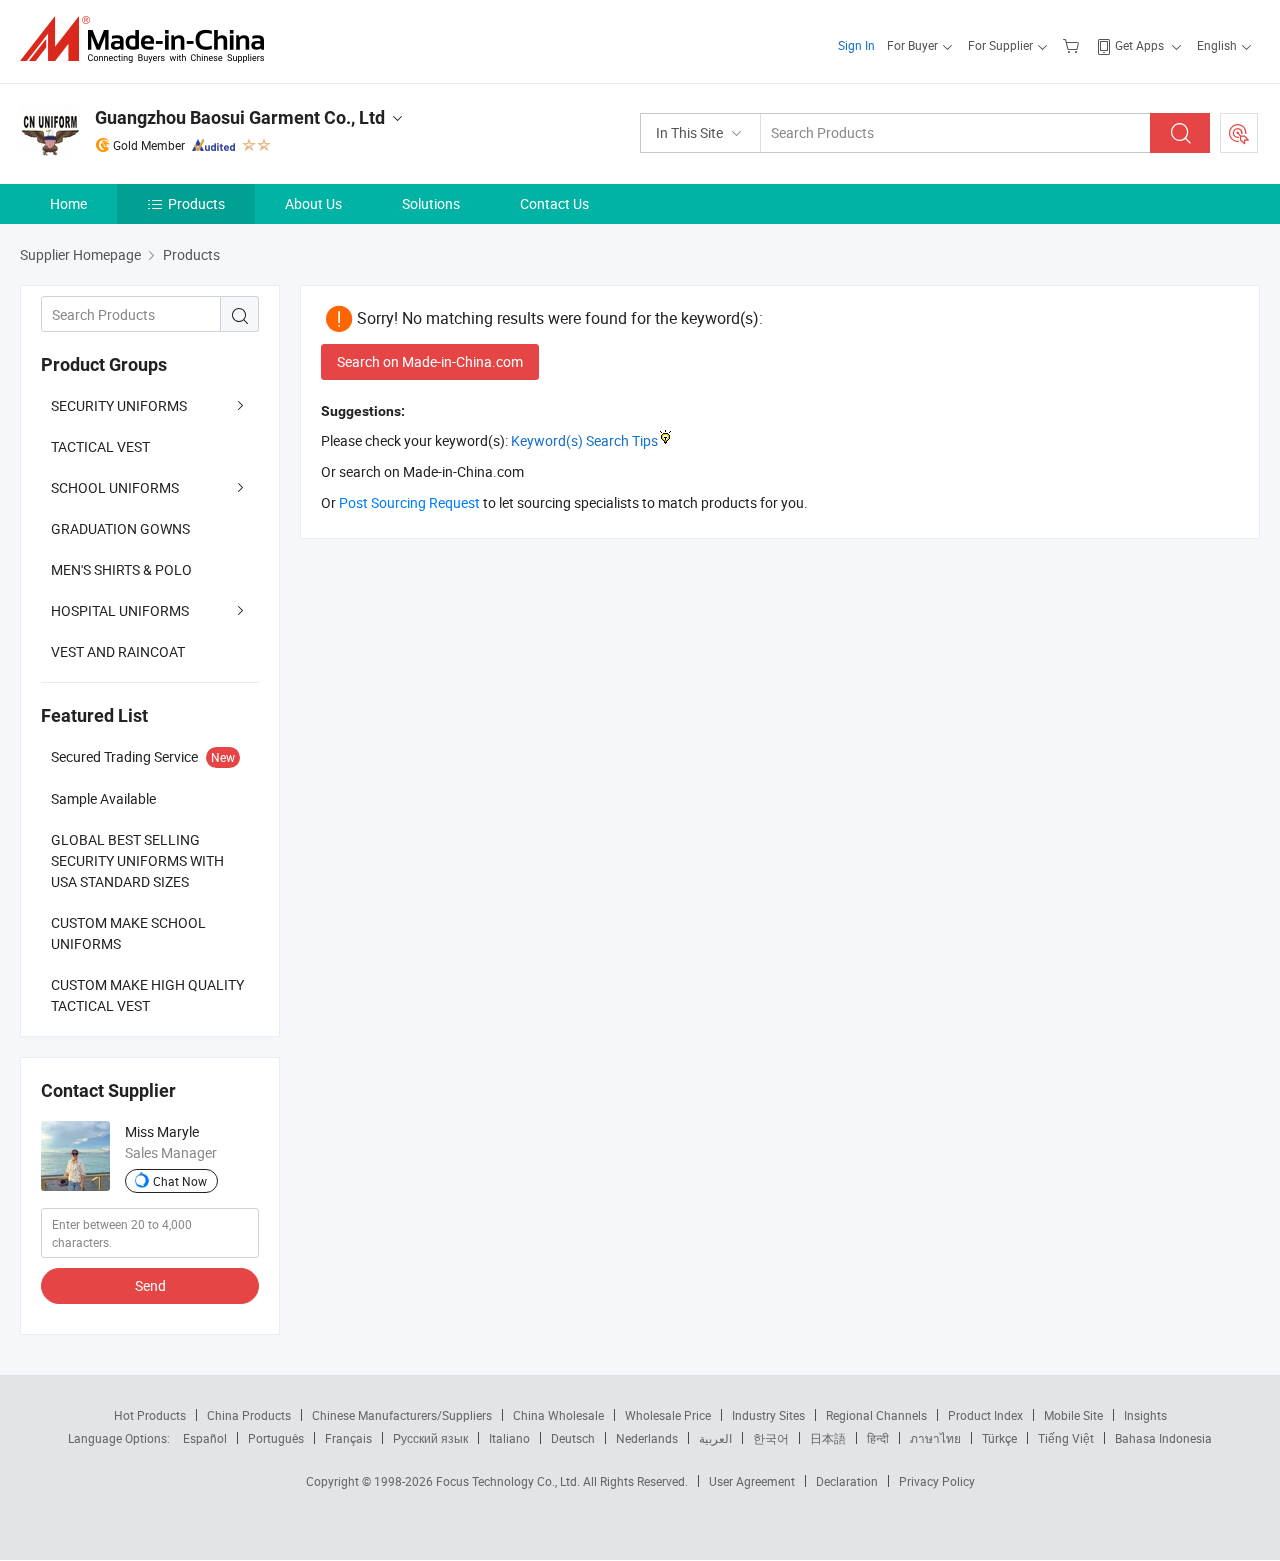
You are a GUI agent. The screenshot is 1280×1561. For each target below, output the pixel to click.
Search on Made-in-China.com (430, 361)
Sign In (856, 45)
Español (205, 1438)
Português (276, 1438)
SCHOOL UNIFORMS (115, 487)
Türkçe (999, 1438)
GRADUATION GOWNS (120, 528)
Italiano (509, 1438)
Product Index (985, 1415)
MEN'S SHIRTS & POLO (121, 569)
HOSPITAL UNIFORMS (120, 610)
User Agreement (752, 1481)
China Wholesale (558, 1415)
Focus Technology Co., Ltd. (509, 1481)
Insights (1145, 1415)
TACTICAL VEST (100, 446)
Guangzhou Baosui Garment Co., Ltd (240, 117)
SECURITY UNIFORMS (119, 405)
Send (150, 1285)
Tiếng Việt (1066, 1438)
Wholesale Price (668, 1415)
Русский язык (430, 1438)
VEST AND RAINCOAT (118, 651)
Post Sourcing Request (1239, 133)
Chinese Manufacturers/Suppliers (402, 1415)
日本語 (828, 1438)
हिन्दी (878, 1438)
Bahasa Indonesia (1163, 1438)
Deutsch (573, 1438)
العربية (715, 1438)
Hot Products (150, 1415)
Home (68, 203)
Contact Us (554, 203)
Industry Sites (768, 1415)
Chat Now (180, 1181)
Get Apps (1139, 45)
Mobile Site (1073, 1415)
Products (196, 203)
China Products (249, 1415)
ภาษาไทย (935, 1438)
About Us (313, 203)
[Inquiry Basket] (1073, 45)
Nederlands (647, 1438)
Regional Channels (876, 1415)
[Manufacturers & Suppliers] (148, 39)
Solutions (431, 203)
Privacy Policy (937, 1481)
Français (348, 1438)
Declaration (847, 1481)
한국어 (771, 1438)
